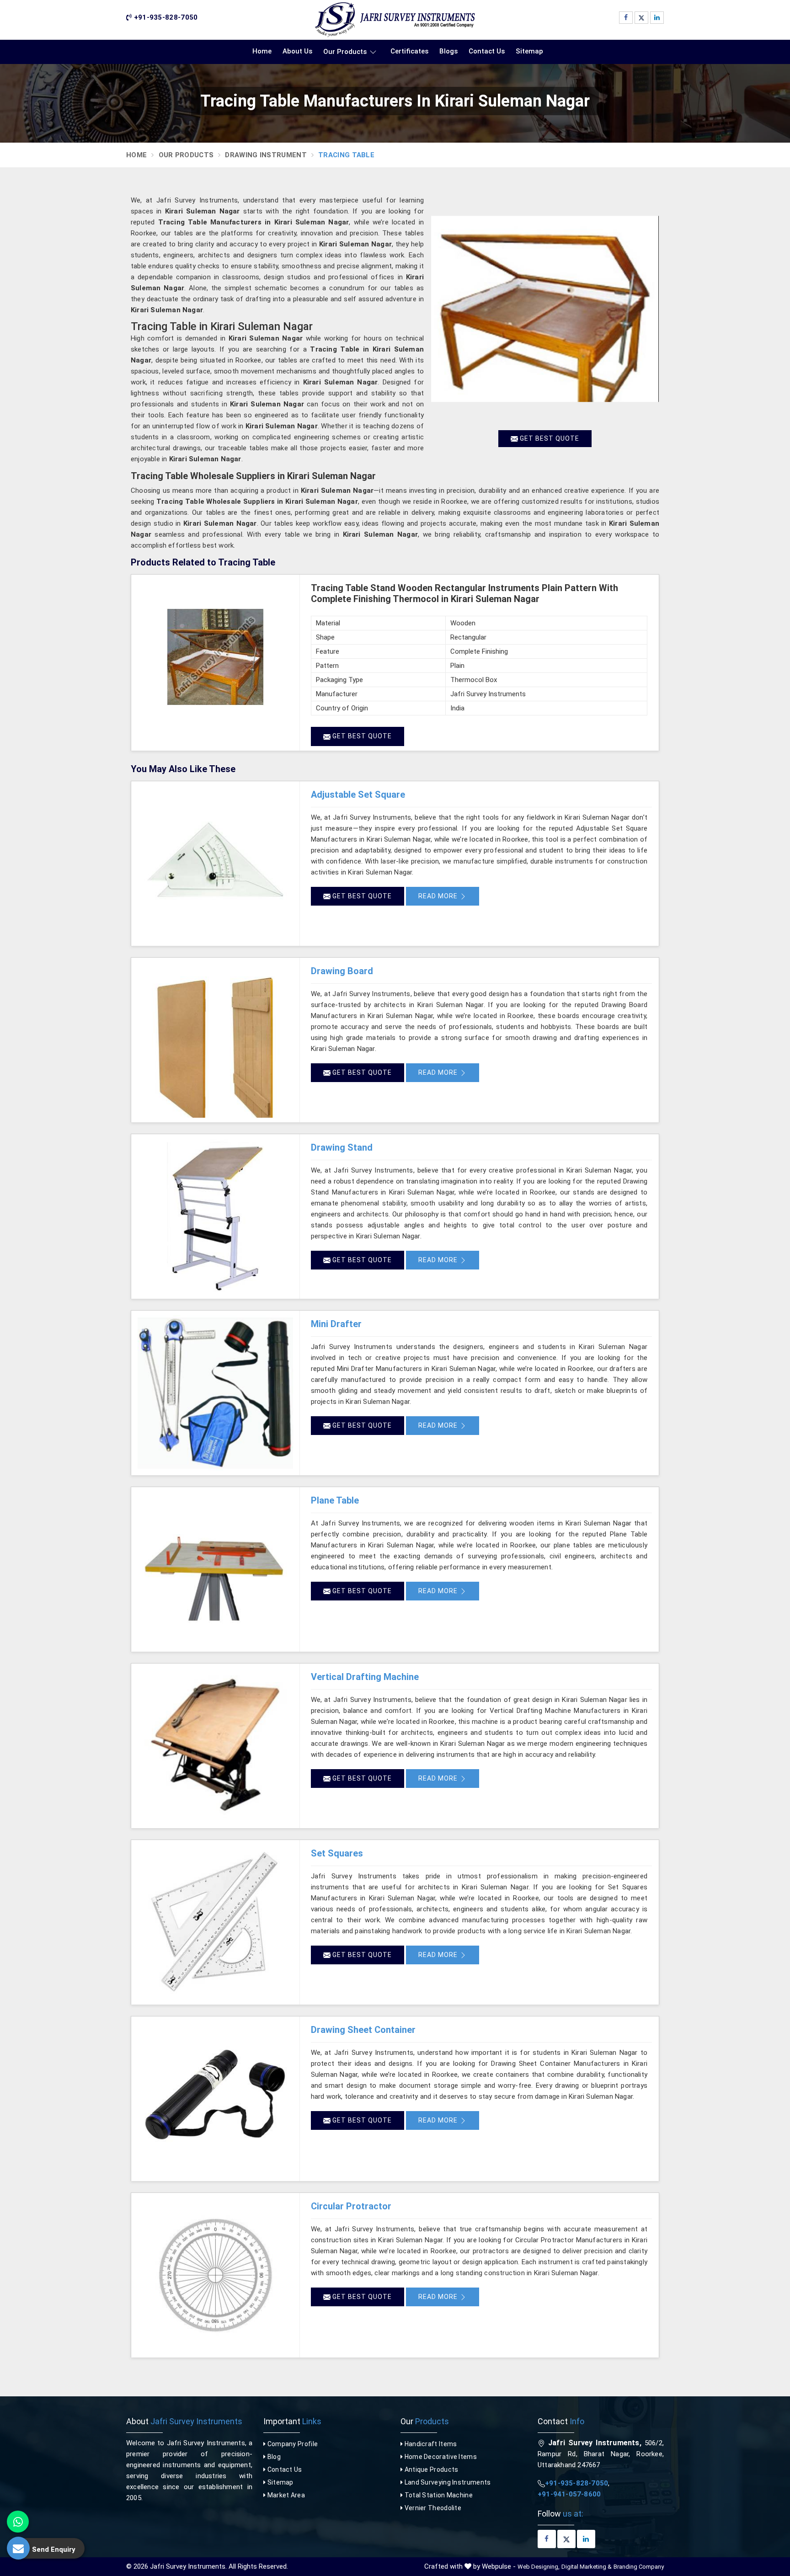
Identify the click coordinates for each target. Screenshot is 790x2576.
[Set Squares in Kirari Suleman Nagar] (215, 1922)
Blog (273, 2457)
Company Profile (292, 2444)
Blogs (448, 51)
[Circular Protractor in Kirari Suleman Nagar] (215, 2275)
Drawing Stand (342, 1147)
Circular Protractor (351, 2206)
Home (262, 51)
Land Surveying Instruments (447, 2482)
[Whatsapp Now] (18, 2522)
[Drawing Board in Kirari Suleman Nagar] (215, 1040)
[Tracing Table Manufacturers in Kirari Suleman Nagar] (545, 309)
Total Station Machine (438, 2495)
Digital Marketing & (587, 2567)
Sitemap (529, 51)
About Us (297, 51)
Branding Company (639, 2567)
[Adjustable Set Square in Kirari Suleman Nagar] (215, 864)
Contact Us (487, 51)
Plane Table (335, 1500)
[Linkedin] (657, 18)
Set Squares (337, 1853)
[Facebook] (626, 18)
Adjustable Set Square (358, 795)
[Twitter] (641, 18)
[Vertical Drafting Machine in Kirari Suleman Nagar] (215, 1746)
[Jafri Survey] (395, 20)
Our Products (345, 52)
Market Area (285, 2495)
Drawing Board (342, 971)
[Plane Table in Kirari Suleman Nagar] (215, 1569)
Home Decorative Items (440, 2457)
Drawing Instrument (266, 155)
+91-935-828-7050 (165, 17)
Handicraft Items (430, 2444)
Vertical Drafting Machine (365, 1677)
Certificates (409, 51)
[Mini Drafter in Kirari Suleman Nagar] (215, 1393)
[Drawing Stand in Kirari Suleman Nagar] (215, 1216)
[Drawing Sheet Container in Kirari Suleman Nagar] (215, 2099)
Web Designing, (539, 2567)
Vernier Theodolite (432, 2508)
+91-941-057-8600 (569, 2494)
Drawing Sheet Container (363, 2030)
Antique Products (430, 2469)
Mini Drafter (336, 1324)
